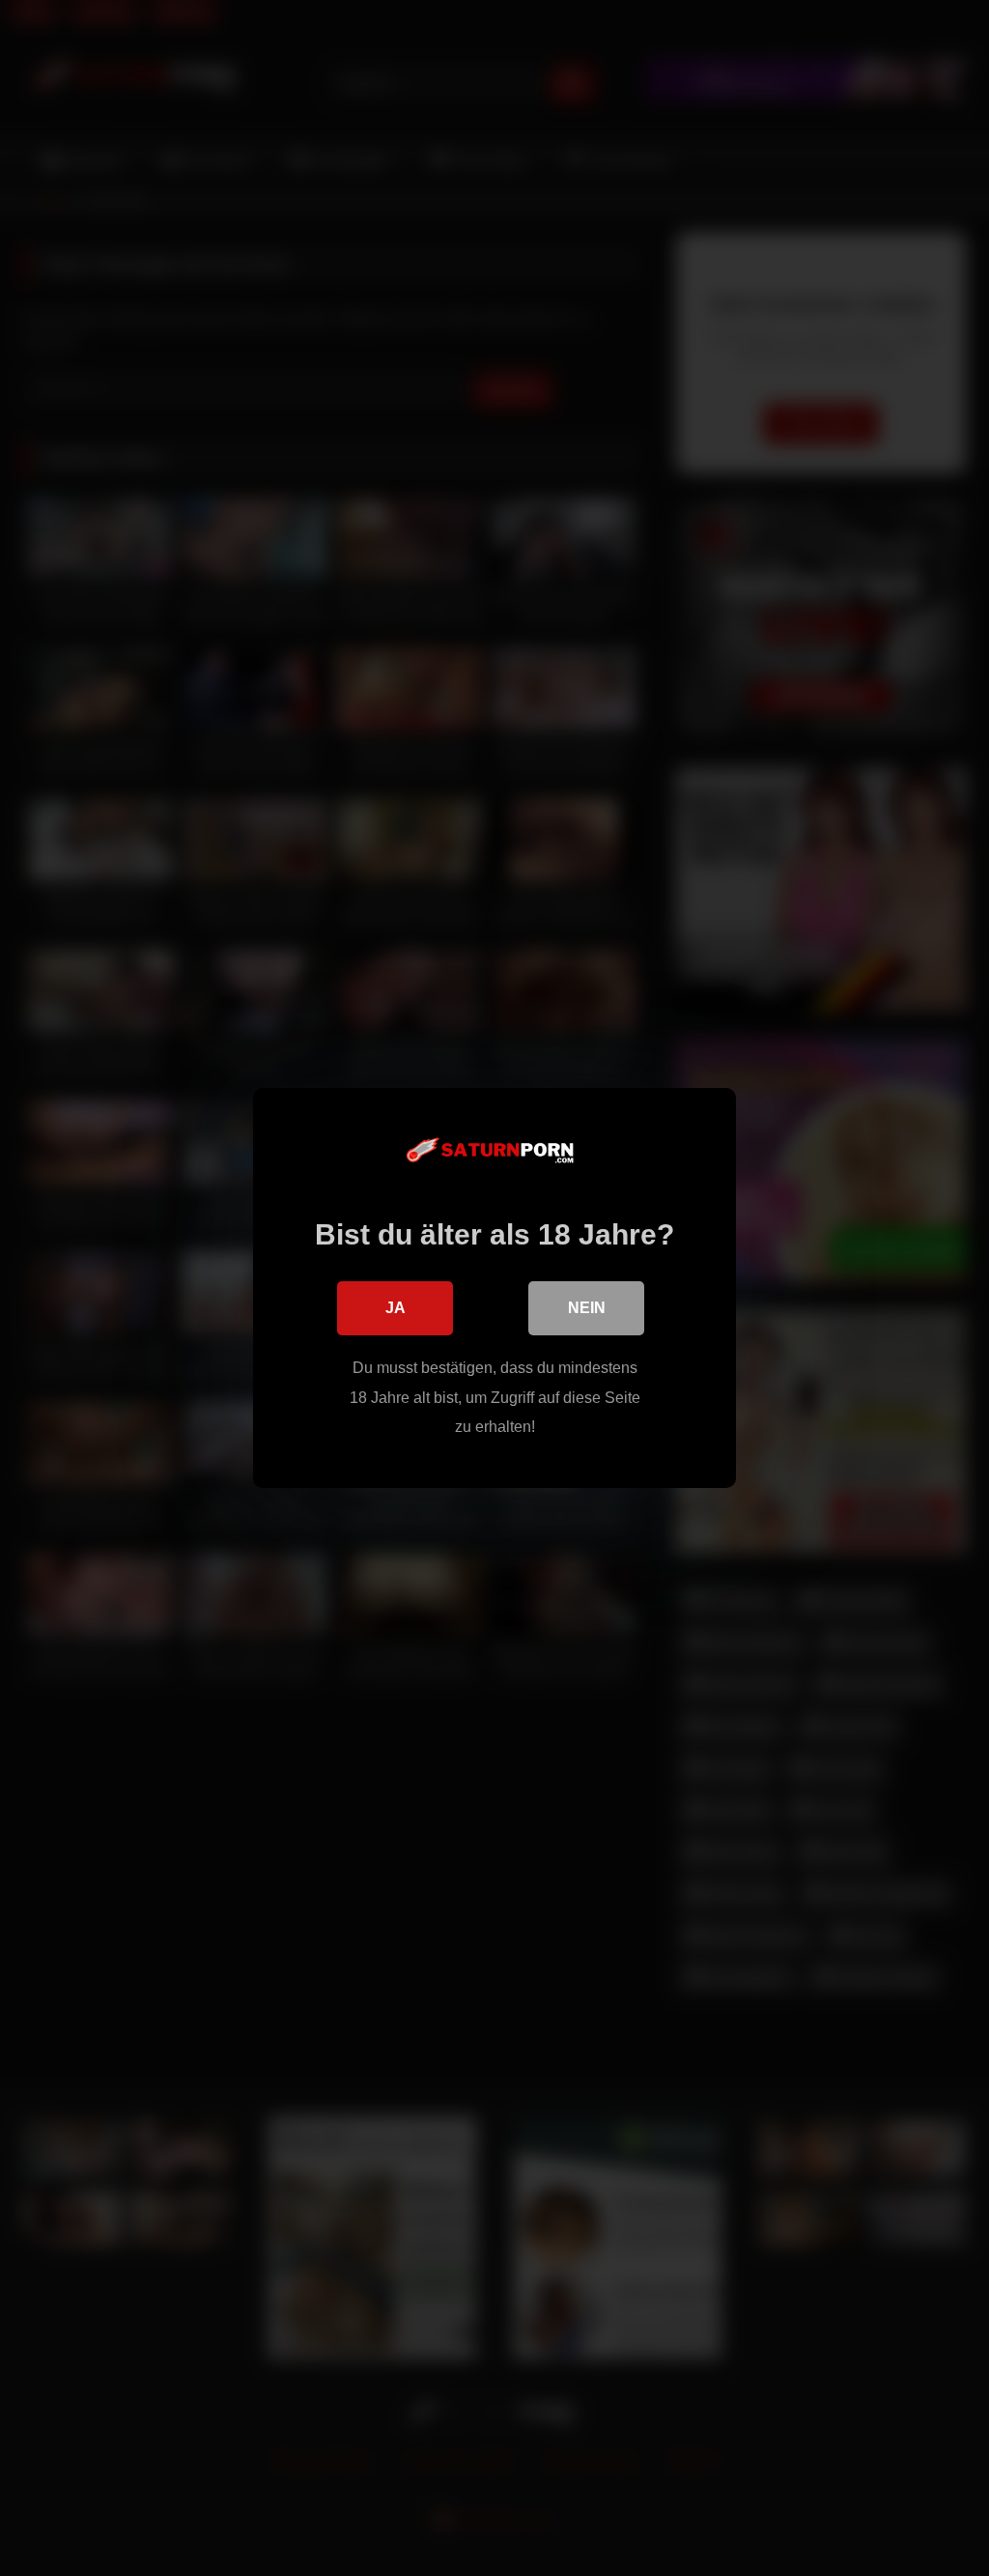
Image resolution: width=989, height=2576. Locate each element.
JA (396, 1308)
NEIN (587, 1308)
